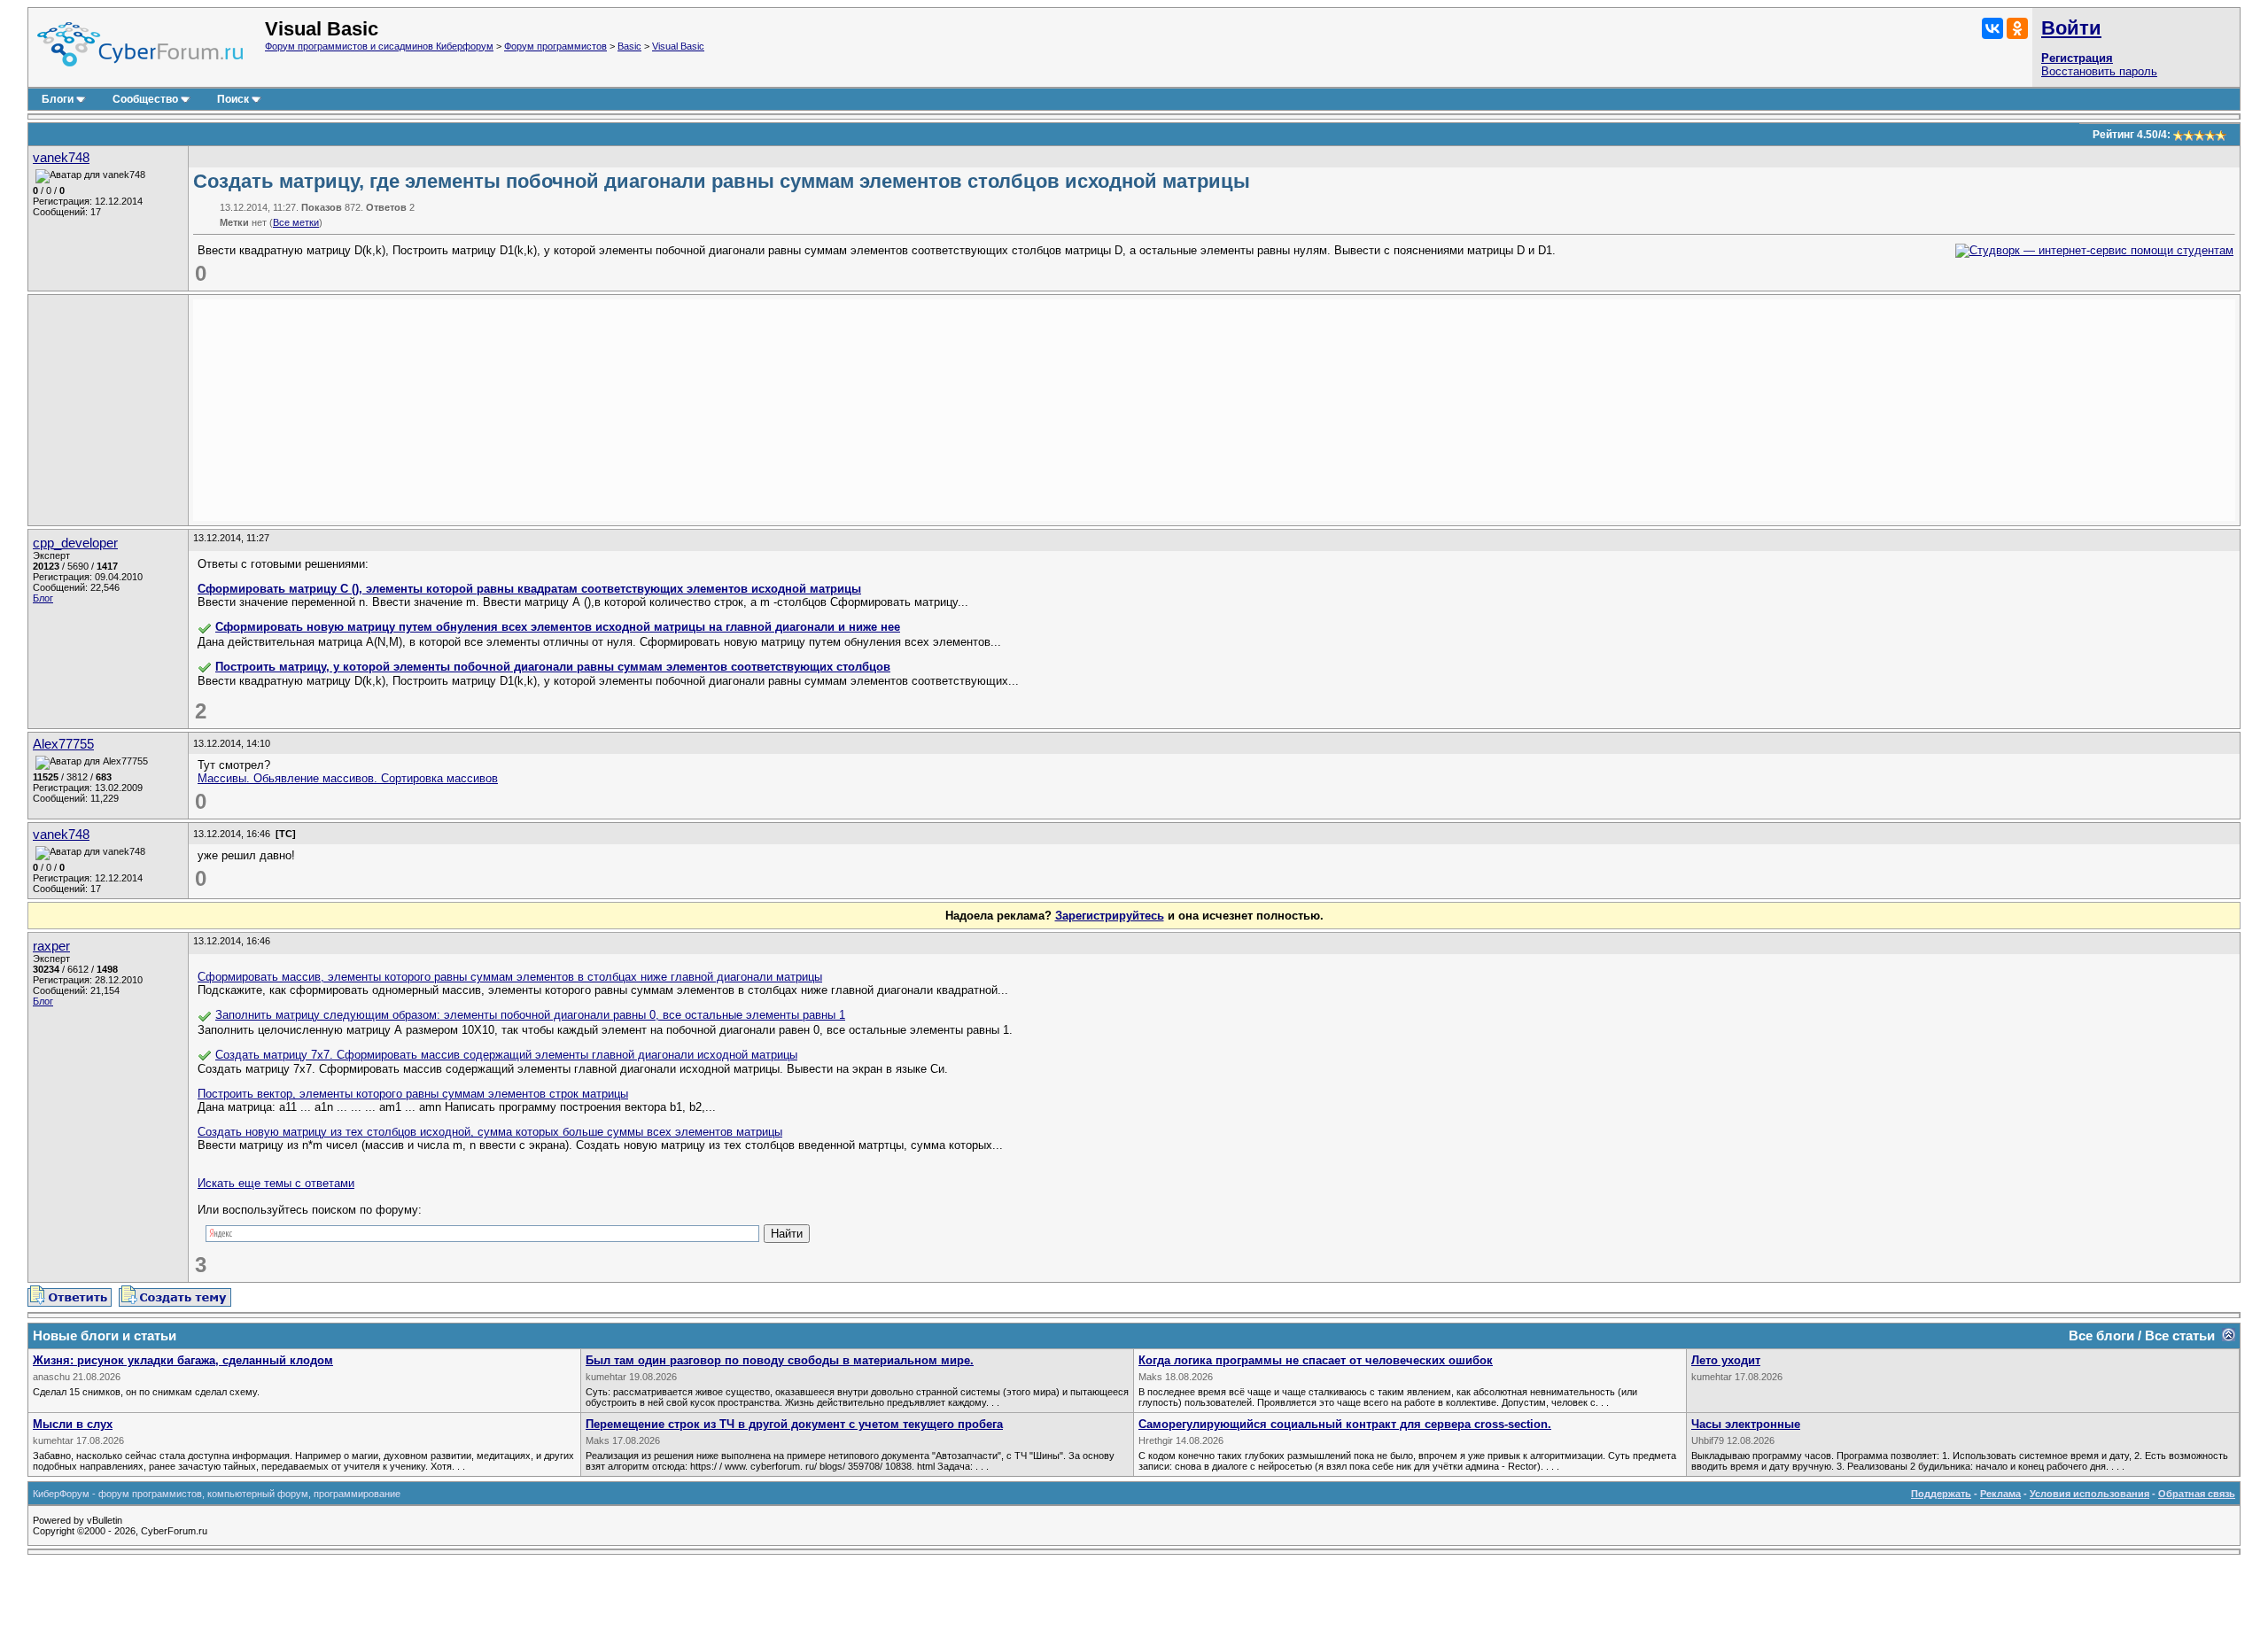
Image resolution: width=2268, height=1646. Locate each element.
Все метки (296, 222)
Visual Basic (678, 46)
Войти (2071, 28)
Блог (43, 598)
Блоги (58, 99)
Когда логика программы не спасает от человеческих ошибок (1316, 1360)
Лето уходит (1726, 1360)
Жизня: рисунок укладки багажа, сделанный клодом (183, 1360)
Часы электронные (1746, 1424)
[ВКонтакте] (1992, 28)
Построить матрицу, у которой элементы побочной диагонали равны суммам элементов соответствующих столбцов (553, 667)
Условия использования (2089, 1494)
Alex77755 (63, 744)
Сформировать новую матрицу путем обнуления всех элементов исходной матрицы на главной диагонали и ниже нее (558, 627)
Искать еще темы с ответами (276, 1183)
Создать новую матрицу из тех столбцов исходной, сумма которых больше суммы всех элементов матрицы (490, 1132)
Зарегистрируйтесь (1110, 916)
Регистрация (2077, 58)
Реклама (2000, 1494)
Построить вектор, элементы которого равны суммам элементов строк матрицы (413, 1094)
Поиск (233, 99)
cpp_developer (75, 543)
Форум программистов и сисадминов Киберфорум (379, 46)
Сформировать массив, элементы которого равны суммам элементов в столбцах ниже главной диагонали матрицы (510, 977)
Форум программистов (555, 46)
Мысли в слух (73, 1424)
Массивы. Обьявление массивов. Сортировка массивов (348, 778)
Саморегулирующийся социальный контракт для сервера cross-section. (1345, 1424)
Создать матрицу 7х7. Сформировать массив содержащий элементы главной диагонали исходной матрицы (506, 1055)
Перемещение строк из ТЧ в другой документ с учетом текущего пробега (794, 1424)
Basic (629, 46)
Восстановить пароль (2099, 71)
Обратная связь (2197, 1494)
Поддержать (1941, 1494)
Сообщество (145, 99)
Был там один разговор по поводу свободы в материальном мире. (780, 1360)
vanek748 (61, 158)
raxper (51, 946)
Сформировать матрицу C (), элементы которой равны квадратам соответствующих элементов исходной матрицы (529, 589)
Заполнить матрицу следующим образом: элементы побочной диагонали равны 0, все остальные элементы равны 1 (530, 1015)
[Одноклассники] (2017, 28)
